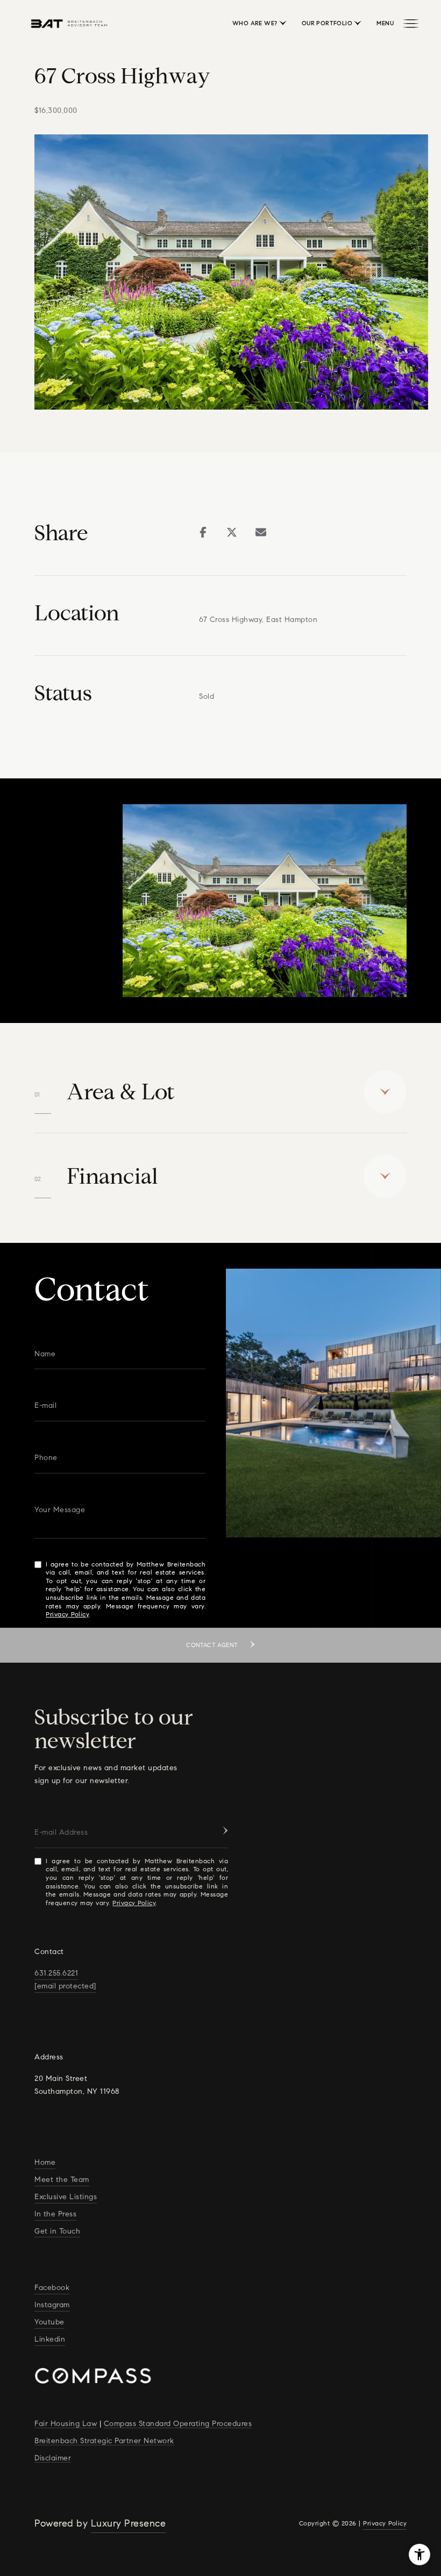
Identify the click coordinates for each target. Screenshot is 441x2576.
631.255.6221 (56, 1973)
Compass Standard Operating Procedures (178, 2424)
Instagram (52, 2305)
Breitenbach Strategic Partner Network (104, 2441)
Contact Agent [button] (213, 1645)
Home (45, 2162)
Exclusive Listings (66, 2197)
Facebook (52, 2288)
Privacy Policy (67, 1614)
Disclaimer (53, 2458)
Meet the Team (62, 2180)
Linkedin (50, 2339)
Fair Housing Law (66, 2424)
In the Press (55, 2214)
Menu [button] (385, 23)
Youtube (49, 2322)
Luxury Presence (129, 2523)
